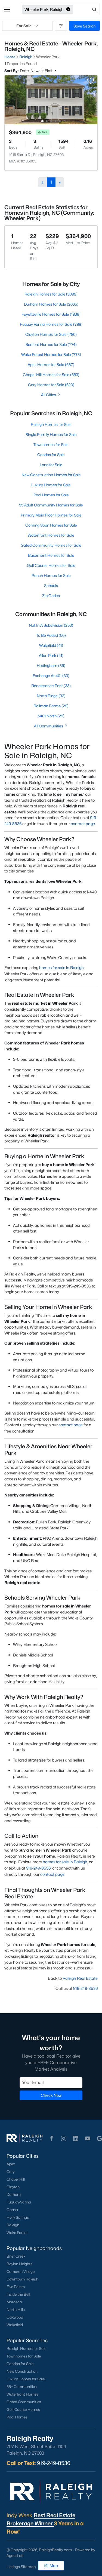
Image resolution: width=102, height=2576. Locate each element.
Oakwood (15, 2317)
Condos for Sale (51, 455)
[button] (7, 10)
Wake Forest (17, 2233)
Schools (51, 585)
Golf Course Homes (23, 2409)
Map (54, 2566)
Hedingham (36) (51, 665)
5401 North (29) (51, 716)
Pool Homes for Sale (51, 495)
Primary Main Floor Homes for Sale (51, 515)
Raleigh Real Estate (80, 1978)
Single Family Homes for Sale (51, 434)
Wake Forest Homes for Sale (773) (51, 354)
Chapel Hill (16, 2179)
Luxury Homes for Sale (51, 485)
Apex (11, 2164)
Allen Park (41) (51, 655)
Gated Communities (24, 2402)
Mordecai (15, 2302)
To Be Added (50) (51, 635)
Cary (10, 2172)
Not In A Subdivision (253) (51, 625)
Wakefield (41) (51, 645)
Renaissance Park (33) (51, 686)
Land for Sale (51, 465)
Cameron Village (21, 2271)
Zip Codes (51, 596)
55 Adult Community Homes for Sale (51, 505)
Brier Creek (16, 2256)
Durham (14, 2194)
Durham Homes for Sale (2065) (51, 304)
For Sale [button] (24, 26)
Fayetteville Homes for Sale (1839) (51, 314)
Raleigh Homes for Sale (51, 424)
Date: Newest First (37, 71)
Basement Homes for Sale (51, 555)
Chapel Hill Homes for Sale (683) (51, 375)
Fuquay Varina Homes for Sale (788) (51, 324)
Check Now (51, 2095)
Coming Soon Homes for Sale (51, 525)
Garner (13, 2210)
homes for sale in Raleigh (61, 968)
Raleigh (13, 2225)
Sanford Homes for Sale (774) (51, 344)
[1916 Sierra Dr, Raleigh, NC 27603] (51, 99)
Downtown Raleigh (22, 2279)
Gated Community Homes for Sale (51, 545)
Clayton (13, 2187)
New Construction (22, 2371)
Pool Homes (17, 2417)
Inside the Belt (18, 2294)
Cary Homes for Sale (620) (51, 385)
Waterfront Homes (22, 2394)
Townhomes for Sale (51, 445)
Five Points (16, 2287)
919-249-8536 (85, 1988)
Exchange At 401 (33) (51, 676)
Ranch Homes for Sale (51, 575)
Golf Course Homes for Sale (51, 565)
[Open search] (87, 10)
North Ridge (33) (51, 696)
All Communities (49, 726)
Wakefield (15, 2325)
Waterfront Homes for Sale (51, 535)
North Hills (16, 2310)
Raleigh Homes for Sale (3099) (51, 294)
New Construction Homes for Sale (51, 475)
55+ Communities (22, 2387)
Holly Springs (18, 2217)
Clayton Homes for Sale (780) (51, 334)
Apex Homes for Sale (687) (51, 365)
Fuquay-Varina (19, 2202)
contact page (83, 824)
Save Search (84, 26)
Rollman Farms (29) (51, 706)
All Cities (49, 395)
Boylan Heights (19, 2264)
